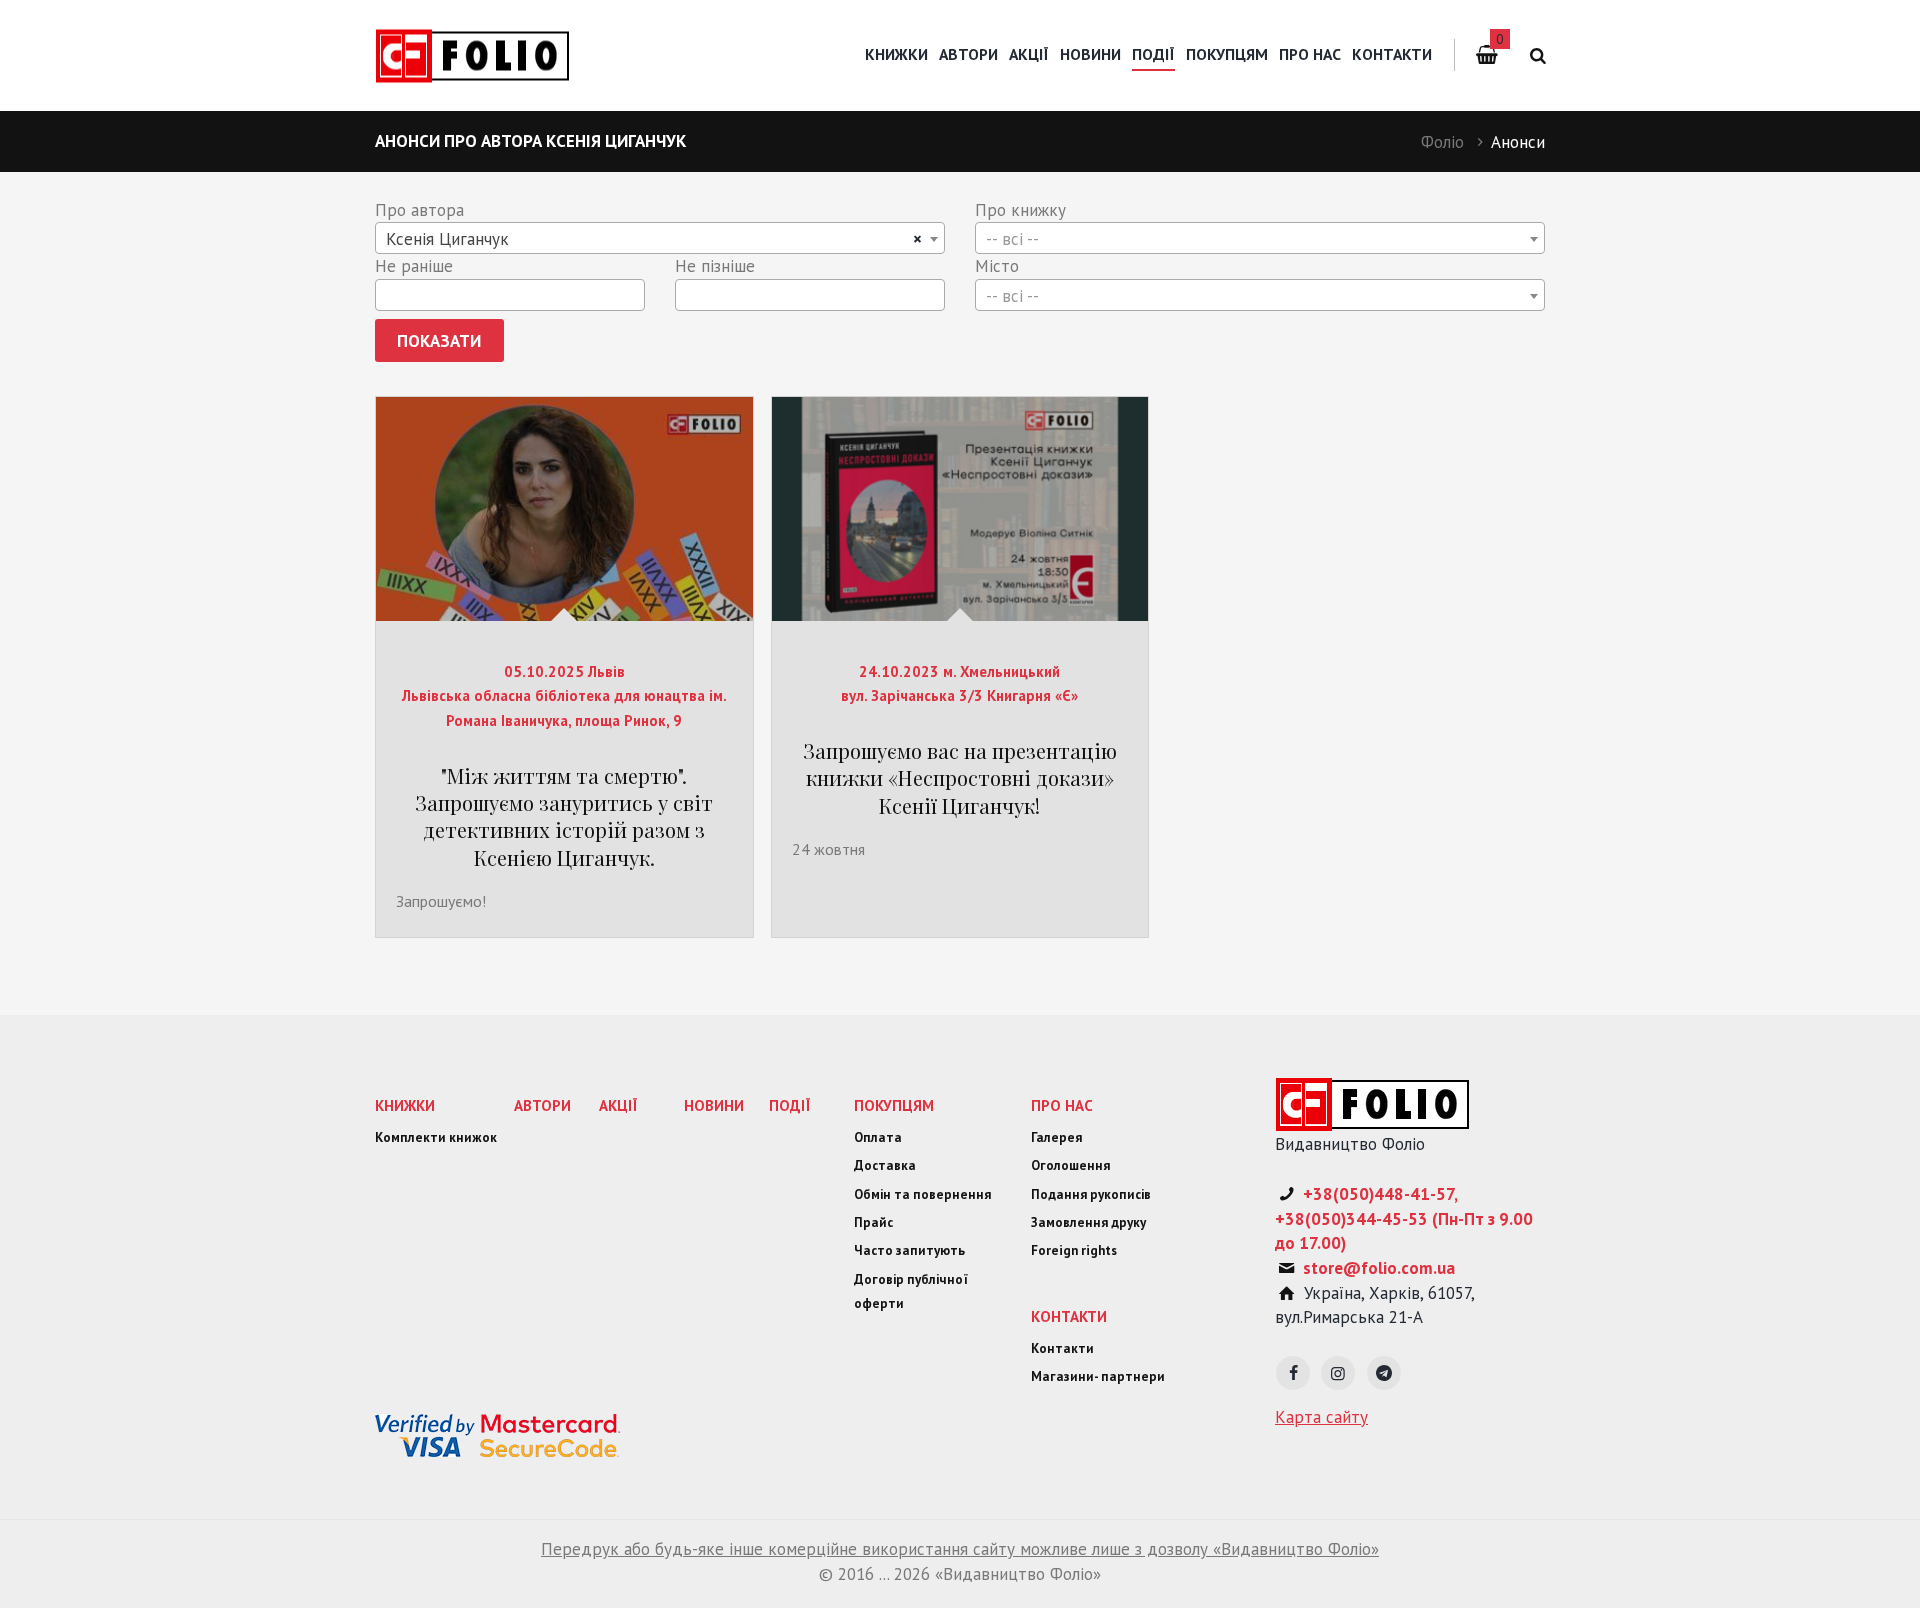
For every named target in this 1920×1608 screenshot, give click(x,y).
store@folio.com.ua (1379, 1268)
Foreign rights (1074, 1250)
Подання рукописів (1091, 1194)
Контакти (1392, 54)
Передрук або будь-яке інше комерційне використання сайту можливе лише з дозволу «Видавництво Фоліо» (960, 1549)
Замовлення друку (1088, 1222)
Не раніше (414, 266)
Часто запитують (909, 1250)
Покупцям (1227, 54)
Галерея (1056, 1137)
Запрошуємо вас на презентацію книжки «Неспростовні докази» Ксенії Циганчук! (960, 778)
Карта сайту (1321, 1417)
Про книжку (1020, 210)
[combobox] (660, 238)
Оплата (878, 1137)
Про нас (1310, 54)
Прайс (873, 1222)
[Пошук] (1534, 55)
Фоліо (1442, 142)
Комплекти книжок (436, 1137)
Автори (968, 54)
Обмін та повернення (922, 1194)
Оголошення (1070, 1165)
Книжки (896, 54)
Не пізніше (715, 266)
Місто (997, 266)
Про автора (419, 210)
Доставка (885, 1165)
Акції (1029, 54)
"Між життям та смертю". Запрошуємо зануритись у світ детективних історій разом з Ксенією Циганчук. (564, 816)
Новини (1090, 54)
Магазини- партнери (1098, 1376)
